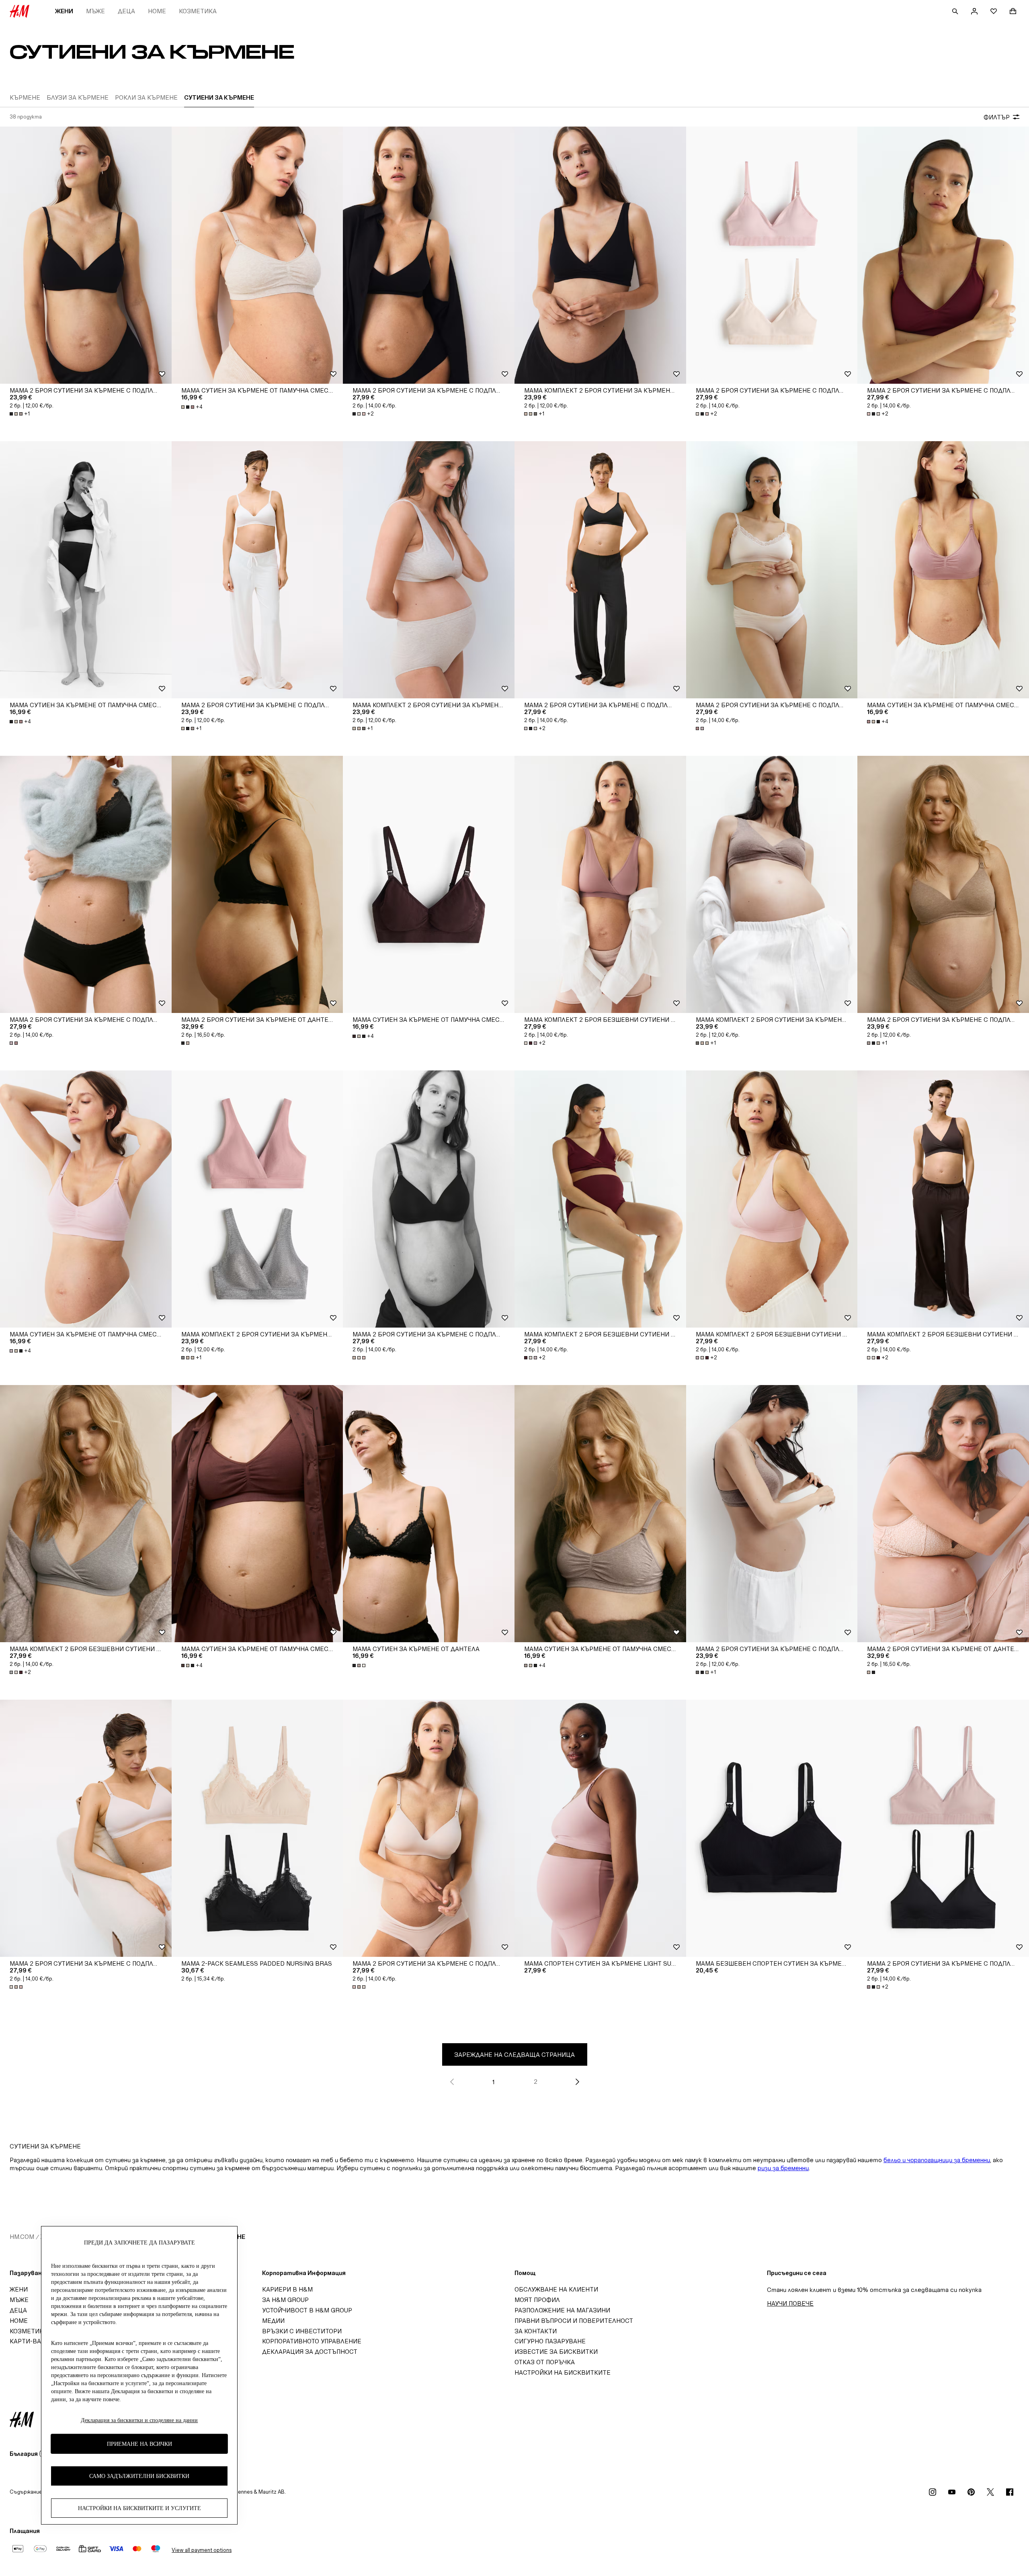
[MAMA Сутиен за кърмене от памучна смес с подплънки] (257, 255)
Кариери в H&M (287, 2289)
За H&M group (285, 2300)
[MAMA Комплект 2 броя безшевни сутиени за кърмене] (600, 884)
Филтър (997, 117)
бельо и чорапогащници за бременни (937, 2160)
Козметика (198, 11)
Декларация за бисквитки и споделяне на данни (139, 2420)
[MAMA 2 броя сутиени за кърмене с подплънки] (86, 255)
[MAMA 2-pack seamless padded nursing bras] (257, 1828)
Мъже (95, 11)
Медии (273, 2321)
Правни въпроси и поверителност (574, 2321)
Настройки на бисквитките (563, 2372)
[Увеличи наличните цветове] (701, 728)
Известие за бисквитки (556, 2352)
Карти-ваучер (33, 2341)
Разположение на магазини (562, 2310)
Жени (64, 11)
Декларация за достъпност (310, 2352)
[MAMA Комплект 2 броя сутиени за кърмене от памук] (600, 255)
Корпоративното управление (312, 2341)
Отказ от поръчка (545, 2362)
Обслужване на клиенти (556, 2289)
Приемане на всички (139, 2444)
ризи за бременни (783, 2168)
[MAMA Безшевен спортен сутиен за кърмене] (772, 1828)
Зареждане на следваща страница (514, 2055)
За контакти (536, 2331)
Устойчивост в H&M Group (307, 2310)
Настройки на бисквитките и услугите (139, 2508)
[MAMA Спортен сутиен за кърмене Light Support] (600, 1828)
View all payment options (202, 2550)
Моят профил (537, 2300)
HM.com (22, 2237)
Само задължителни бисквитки (139, 2476)
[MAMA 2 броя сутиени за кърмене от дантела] (257, 884)
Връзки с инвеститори (302, 2331)
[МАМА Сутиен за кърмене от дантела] (429, 1514)
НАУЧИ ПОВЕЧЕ (790, 2303)
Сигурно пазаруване (550, 2341)
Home (157, 11)
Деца (126, 11)
